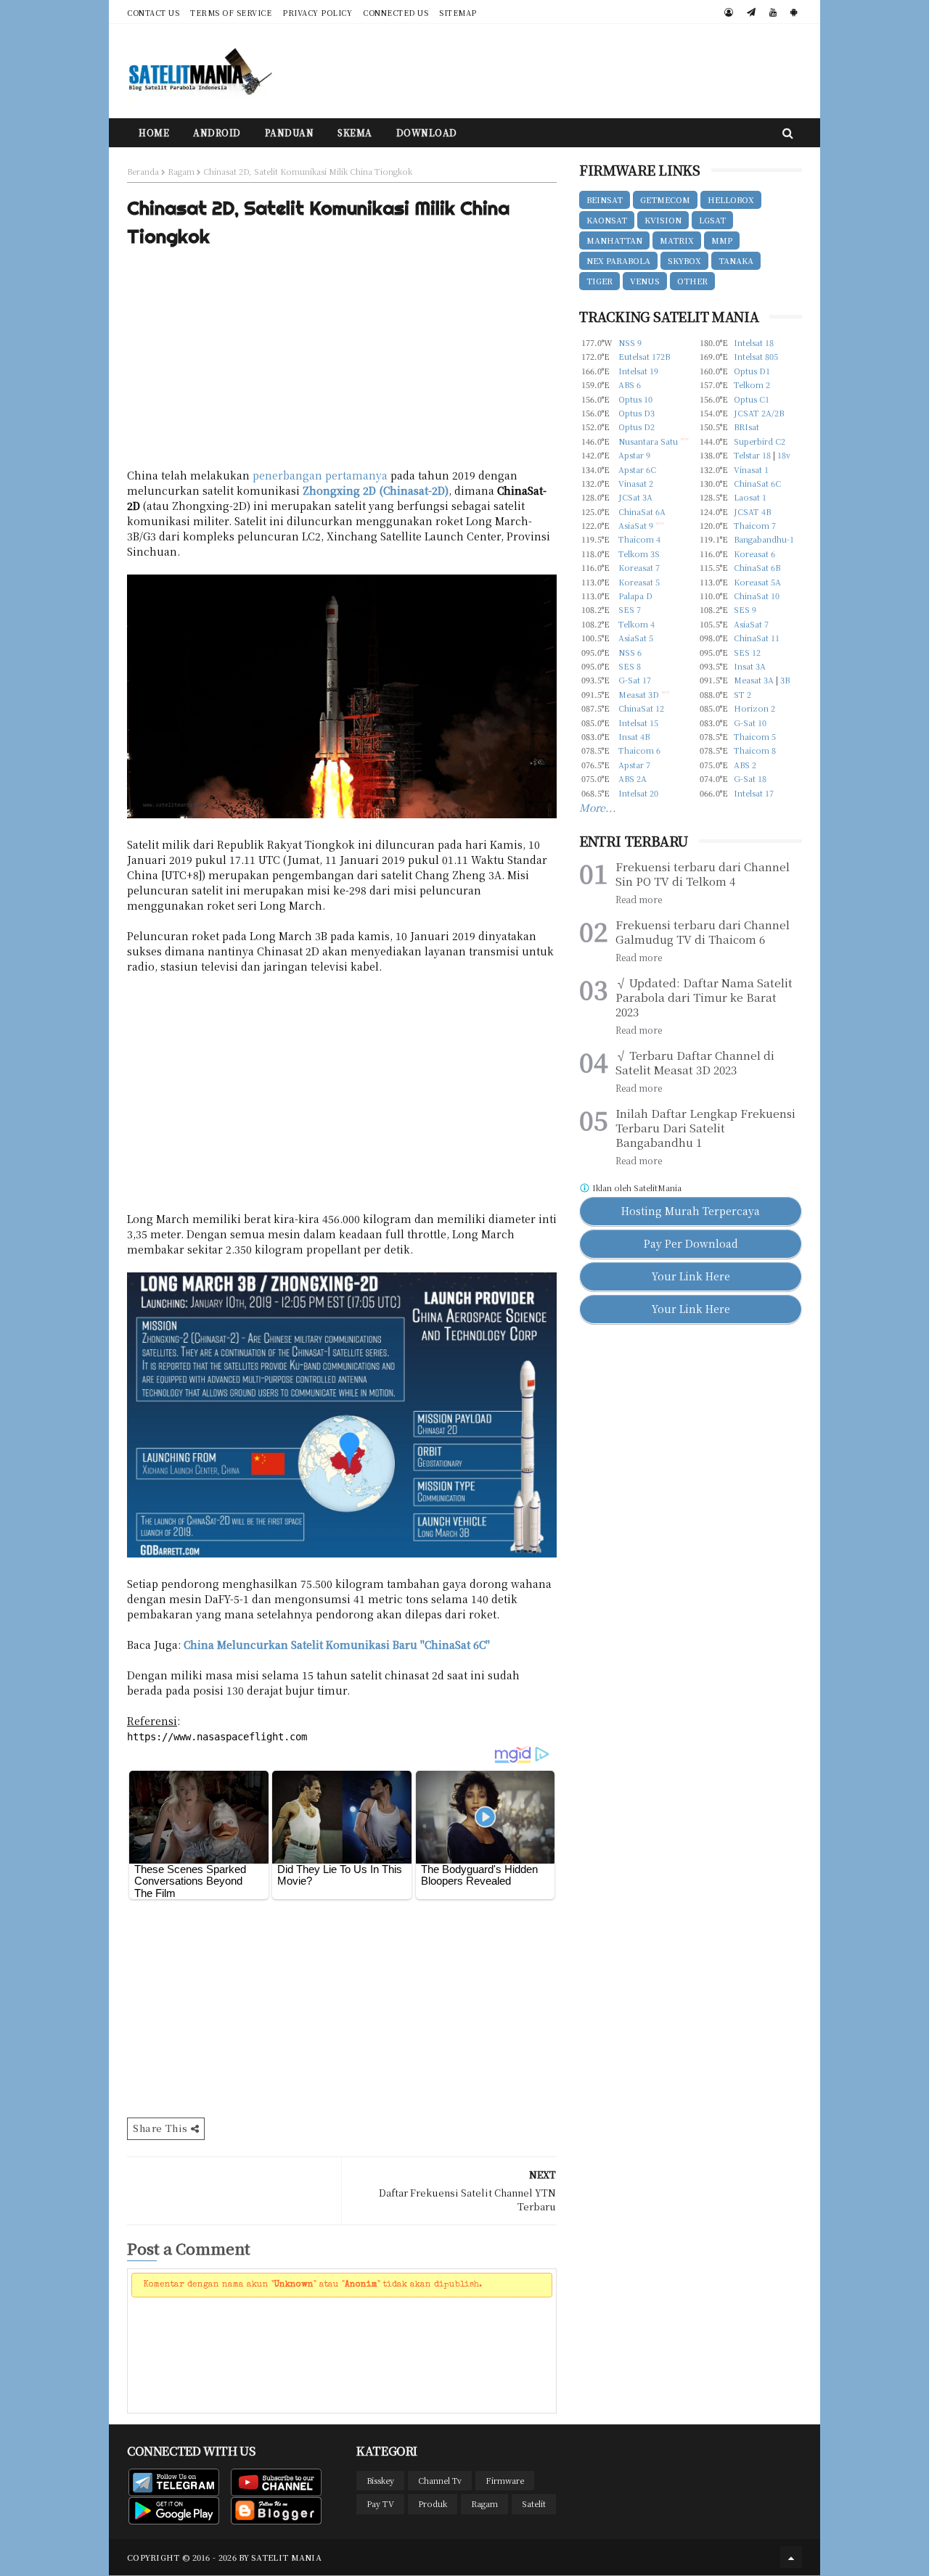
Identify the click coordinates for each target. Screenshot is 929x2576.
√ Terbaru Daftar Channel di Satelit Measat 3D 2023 (695, 1063)
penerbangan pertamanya (320, 475)
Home (154, 132)
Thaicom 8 (755, 750)
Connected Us (396, 13)
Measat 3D (639, 694)
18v (784, 455)
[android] (794, 12)
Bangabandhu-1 (764, 539)
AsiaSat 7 (751, 624)
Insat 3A (750, 666)
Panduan (290, 132)
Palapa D (635, 596)
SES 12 (747, 652)
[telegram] (751, 12)
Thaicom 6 (639, 750)
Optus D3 (637, 413)
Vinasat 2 (636, 483)
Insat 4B (634, 736)
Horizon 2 (754, 708)
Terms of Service (231, 13)
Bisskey (380, 2480)
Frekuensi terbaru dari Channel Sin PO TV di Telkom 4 (703, 874)
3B (785, 680)
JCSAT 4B (752, 511)
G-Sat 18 (750, 778)
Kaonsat (607, 220)
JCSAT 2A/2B (759, 413)
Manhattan (614, 240)
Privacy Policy (317, 13)
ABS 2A (633, 778)
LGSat (712, 220)
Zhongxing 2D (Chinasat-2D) (376, 490)
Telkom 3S (639, 554)
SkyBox (684, 260)
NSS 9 (630, 342)
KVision (663, 220)
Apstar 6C (637, 469)
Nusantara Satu (648, 441)
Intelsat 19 (638, 371)
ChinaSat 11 (757, 638)
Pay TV (380, 2503)
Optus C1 (752, 399)
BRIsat (746, 427)
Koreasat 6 (754, 554)
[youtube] (773, 12)
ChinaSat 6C (757, 483)
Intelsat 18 (754, 342)
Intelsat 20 (638, 793)
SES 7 (630, 609)
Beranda (143, 171)
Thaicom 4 (639, 539)
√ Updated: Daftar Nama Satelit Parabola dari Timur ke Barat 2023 (704, 997)
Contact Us (153, 13)
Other (692, 281)
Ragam (181, 171)
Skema (355, 132)
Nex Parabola (618, 260)
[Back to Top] (791, 2557)
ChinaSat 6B (757, 567)
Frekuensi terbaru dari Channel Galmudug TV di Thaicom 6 (703, 932)
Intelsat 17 (754, 793)
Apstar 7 (634, 765)
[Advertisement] (538, 71)
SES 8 (630, 666)
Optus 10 (635, 399)
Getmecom (665, 199)
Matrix (677, 240)
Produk (433, 2503)
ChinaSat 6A (642, 511)
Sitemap (458, 13)
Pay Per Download (691, 1243)
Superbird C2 (760, 441)
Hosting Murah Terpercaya (691, 1211)
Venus (645, 281)
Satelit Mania (286, 2557)
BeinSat (605, 199)
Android (217, 132)
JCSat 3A (635, 497)
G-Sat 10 (750, 723)
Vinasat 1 (751, 469)
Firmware (505, 2480)
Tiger (599, 281)
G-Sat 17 (635, 680)
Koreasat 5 (639, 582)
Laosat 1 (750, 497)
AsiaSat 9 (636, 525)
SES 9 (745, 609)
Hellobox (731, 199)
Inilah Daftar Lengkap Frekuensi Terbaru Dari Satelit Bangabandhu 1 (705, 1128)
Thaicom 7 (755, 525)
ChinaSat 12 (641, 708)
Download (427, 132)
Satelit (534, 2503)
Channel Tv (440, 2480)
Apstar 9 (634, 455)
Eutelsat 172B (644, 356)
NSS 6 (630, 652)
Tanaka (736, 260)
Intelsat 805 (756, 356)
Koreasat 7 (639, 567)
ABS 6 (630, 384)
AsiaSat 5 (636, 638)
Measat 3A (754, 680)
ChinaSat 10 (757, 596)
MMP (722, 240)
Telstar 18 (752, 455)
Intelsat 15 (638, 723)
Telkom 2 (752, 384)
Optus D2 (637, 427)
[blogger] (729, 12)
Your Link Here (691, 1276)
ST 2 (742, 694)
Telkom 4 (637, 624)
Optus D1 (752, 371)
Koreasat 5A (757, 582)
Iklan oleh (636, 1188)
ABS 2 (745, 765)
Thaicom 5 (755, 736)
